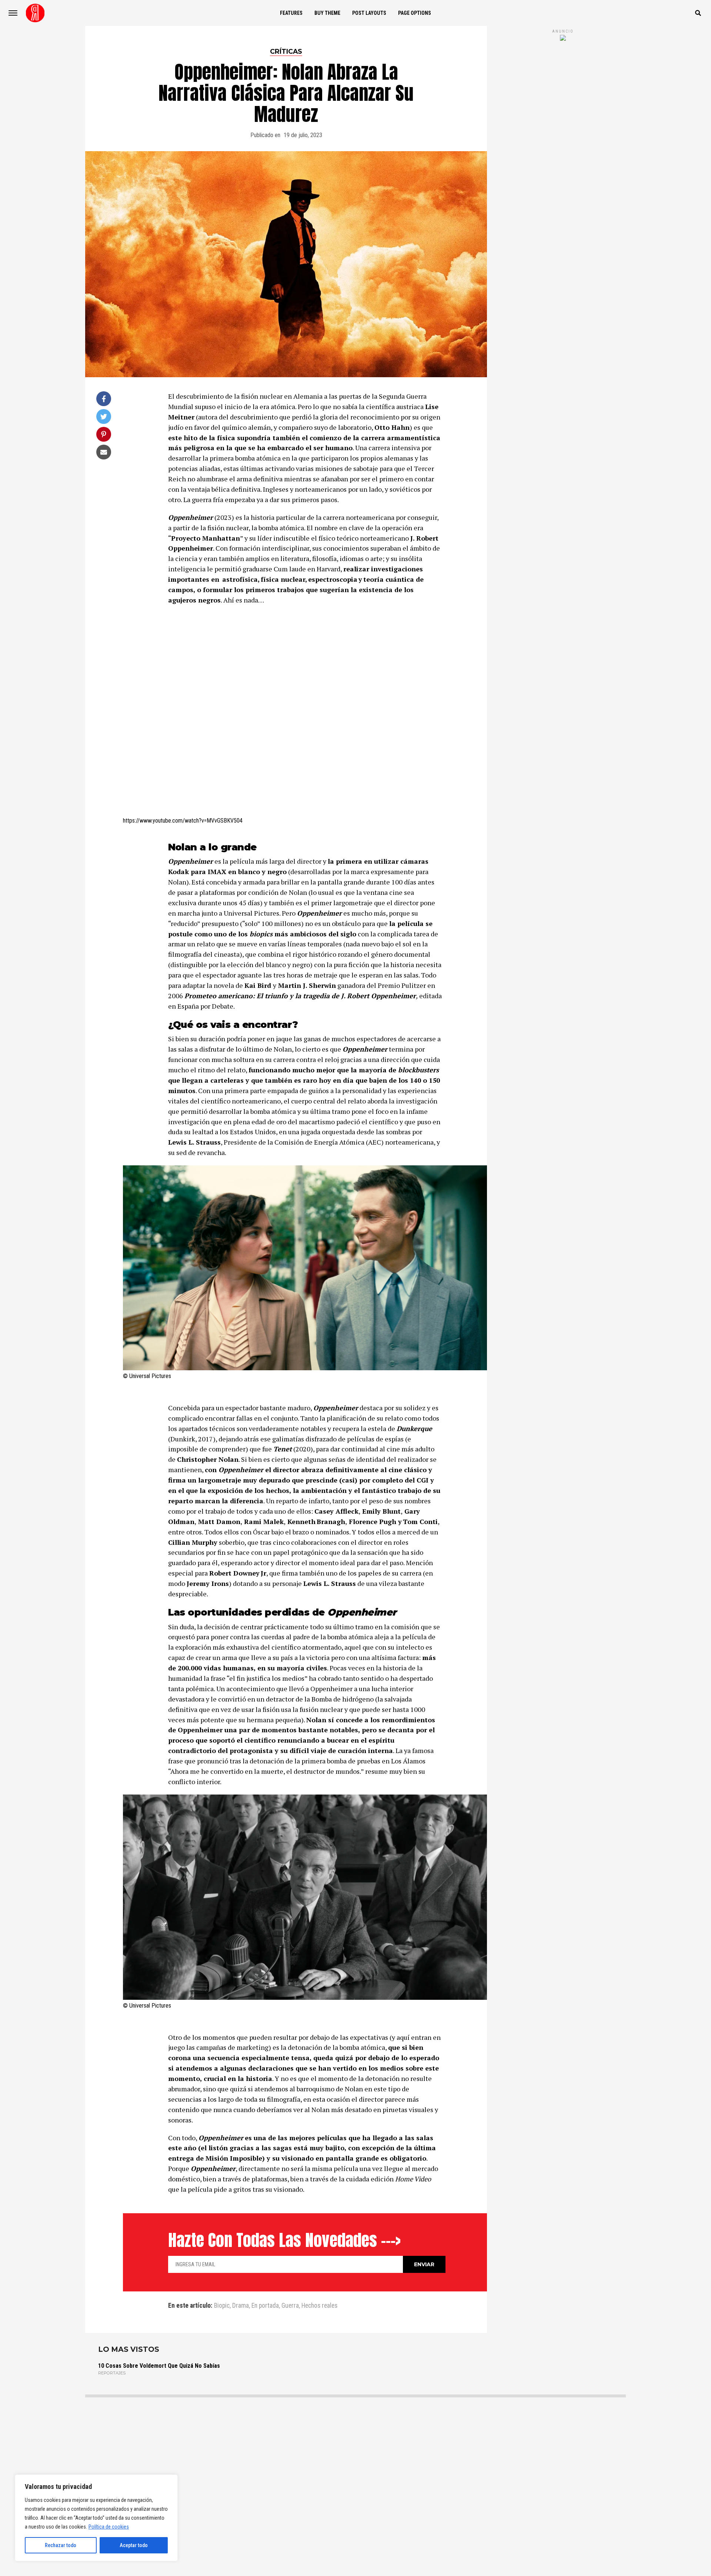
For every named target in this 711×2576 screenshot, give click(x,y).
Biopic (222, 2306)
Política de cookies (109, 2527)
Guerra (290, 2306)
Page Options (415, 13)
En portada (265, 2306)
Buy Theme (327, 13)
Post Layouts (369, 13)
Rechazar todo (61, 2545)
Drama (241, 2306)
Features (291, 13)
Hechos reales (319, 2306)
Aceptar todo (134, 2545)
